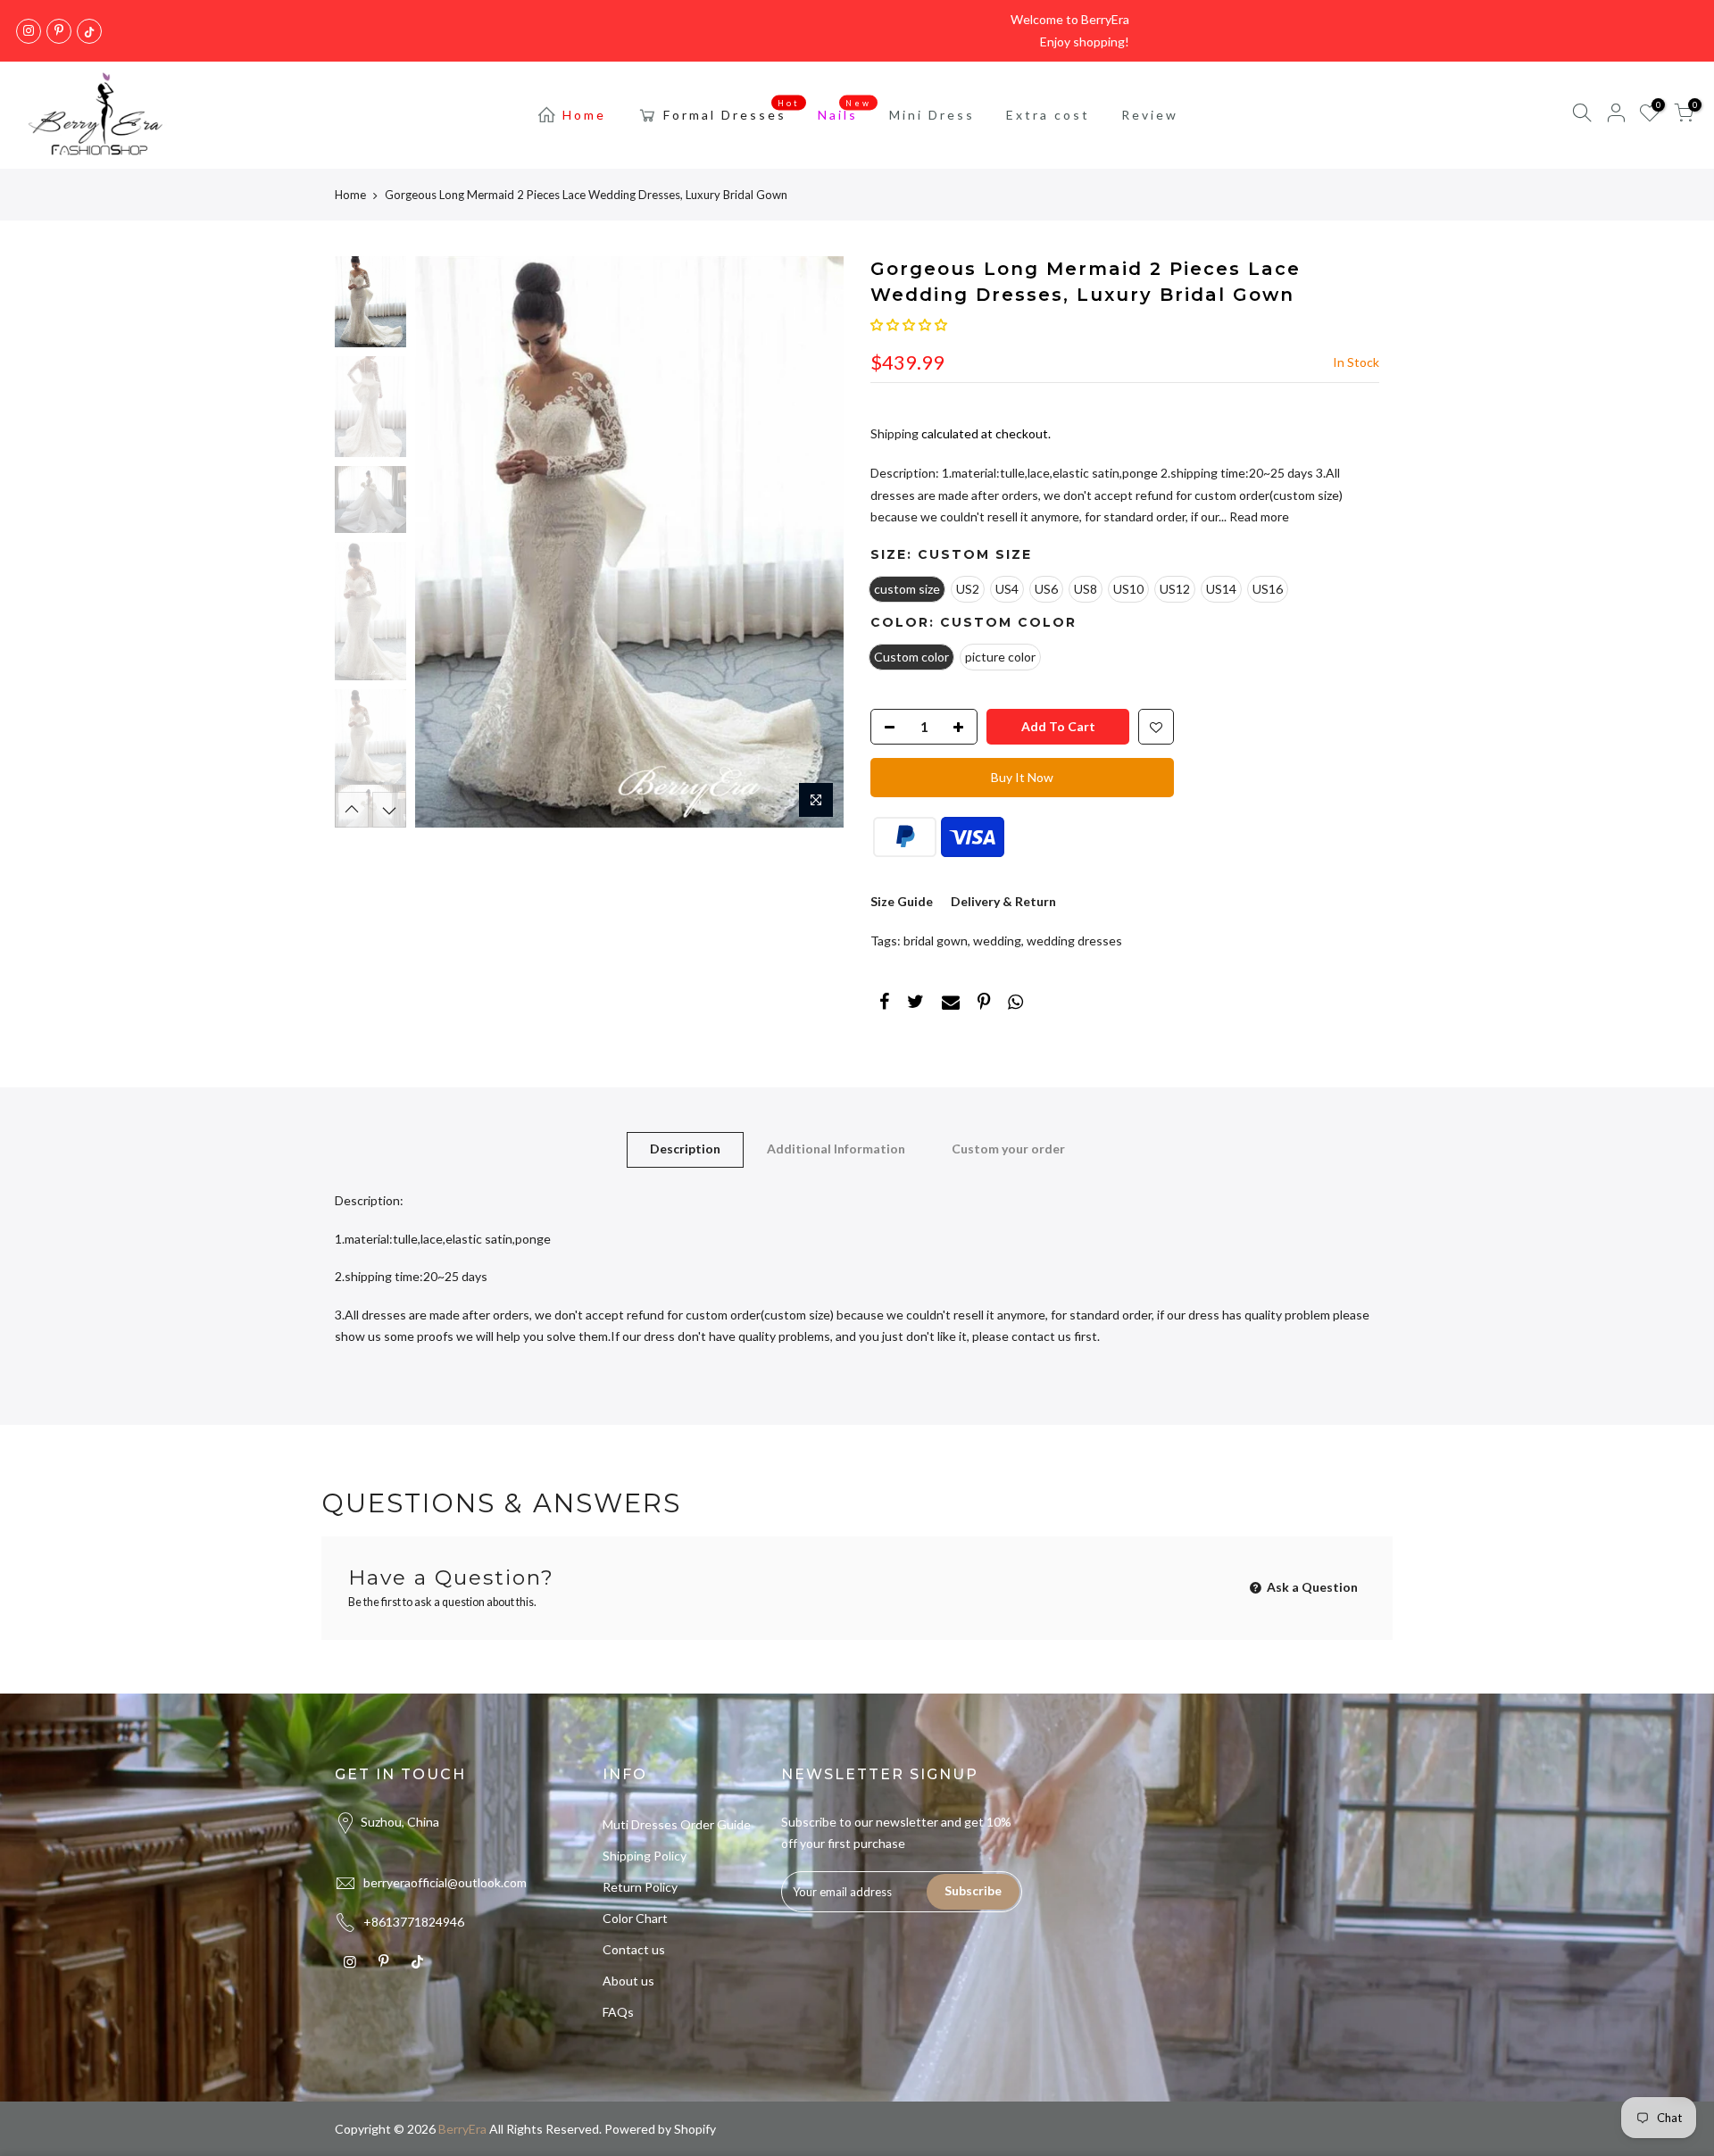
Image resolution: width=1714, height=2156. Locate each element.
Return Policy (640, 1887)
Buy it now (1022, 777)
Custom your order (1008, 1149)
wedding (997, 941)
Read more (1258, 516)
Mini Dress (932, 115)
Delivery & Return (1003, 901)
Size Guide (902, 901)
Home (584, 115)
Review (1150, 115)
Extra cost (1048, 115)
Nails (845, 111)
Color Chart (635, 1918)
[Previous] (446, 542)
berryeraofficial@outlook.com (445, 1882)
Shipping (894, 433)
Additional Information (836, 1149)
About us (628, 1981)
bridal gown (936, 941)
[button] (909, 325)
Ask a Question (1311, 1587)
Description (685, 1149)
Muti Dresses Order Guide (677, 1824)
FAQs (618, 2012)
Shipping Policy (645, 1856)
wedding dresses (1074, 941)
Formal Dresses (732, 111)
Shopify (695, 2129)
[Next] (812, 542)
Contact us (634, 1949)
